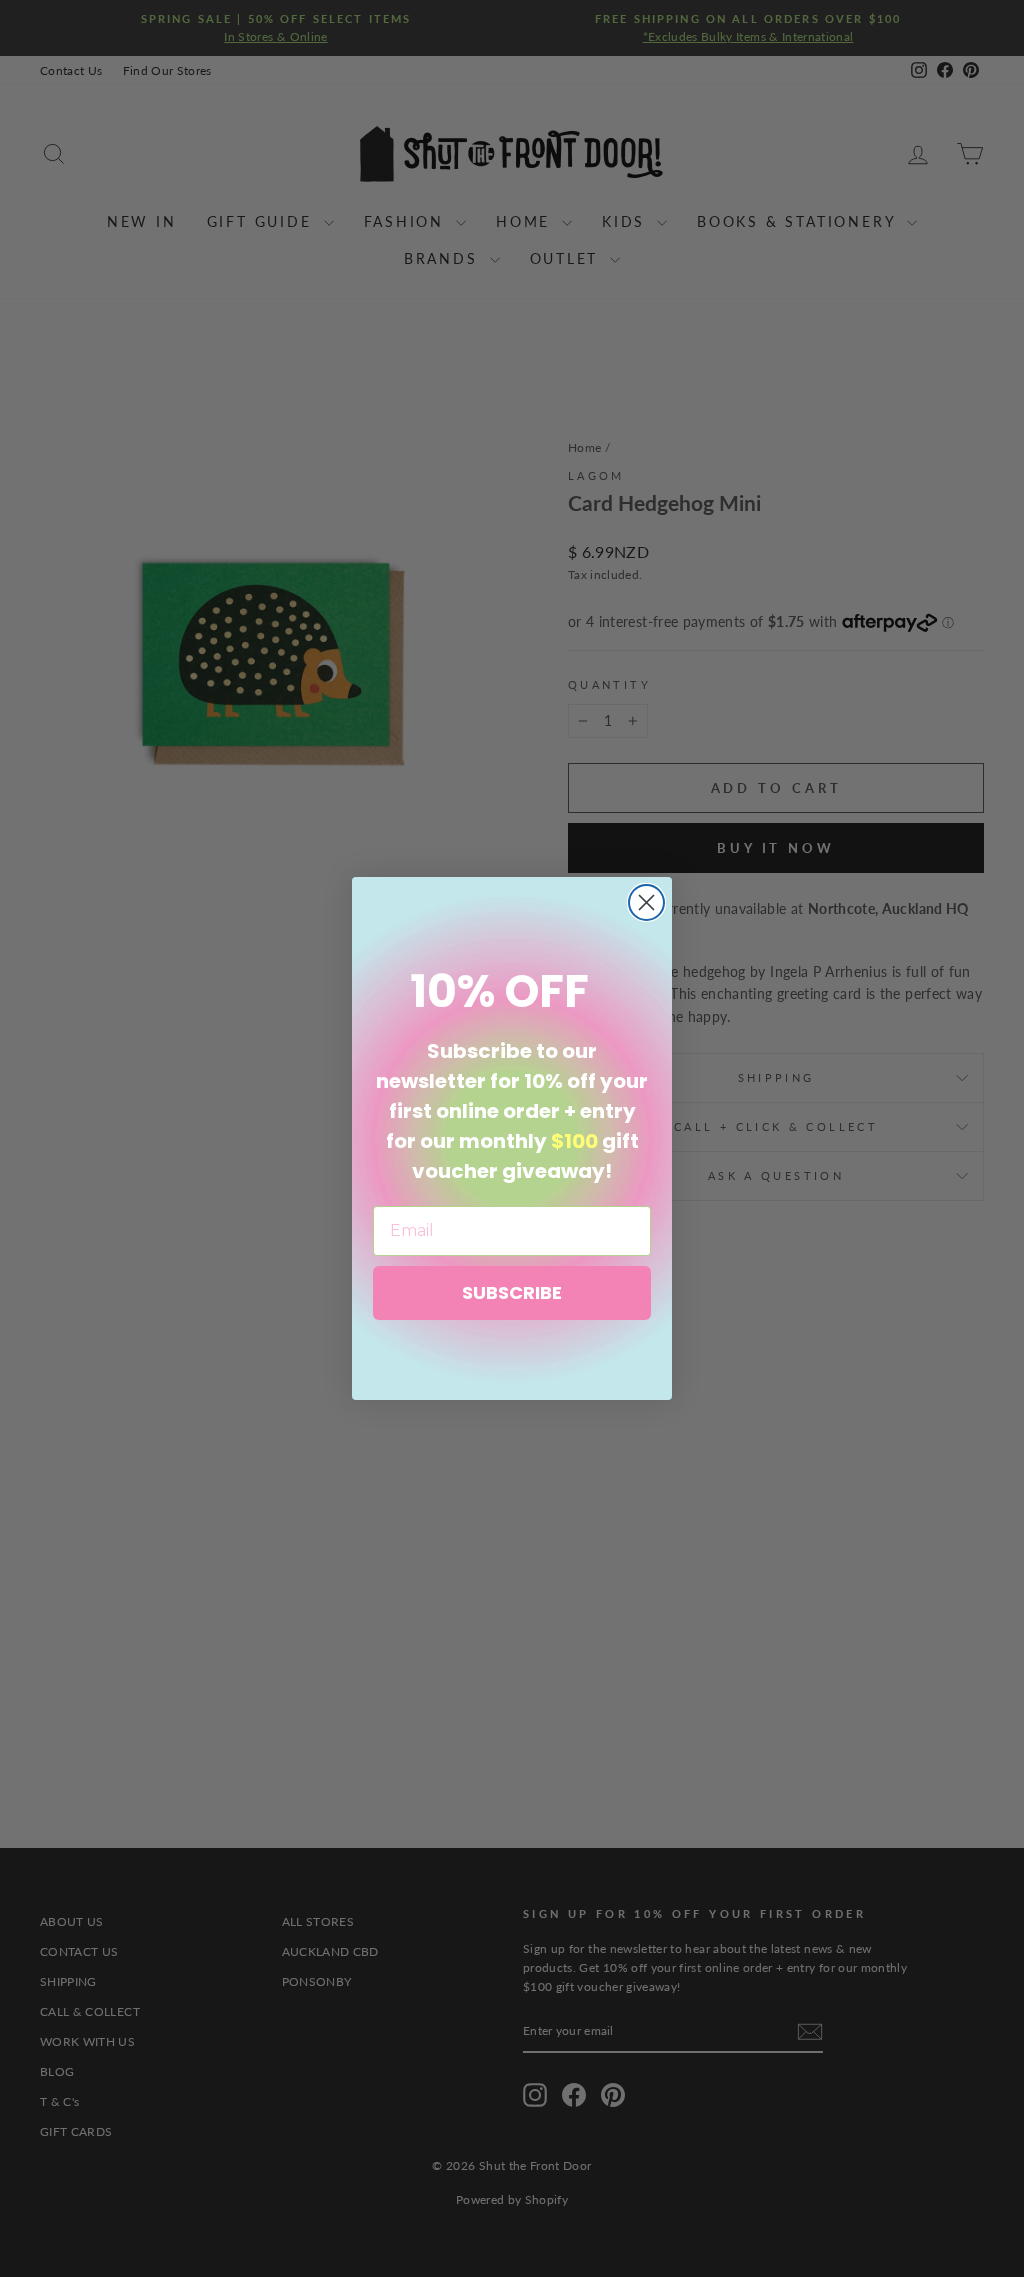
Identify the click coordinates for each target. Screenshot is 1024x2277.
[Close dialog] (646, 902)
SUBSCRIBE (512, 1292)
